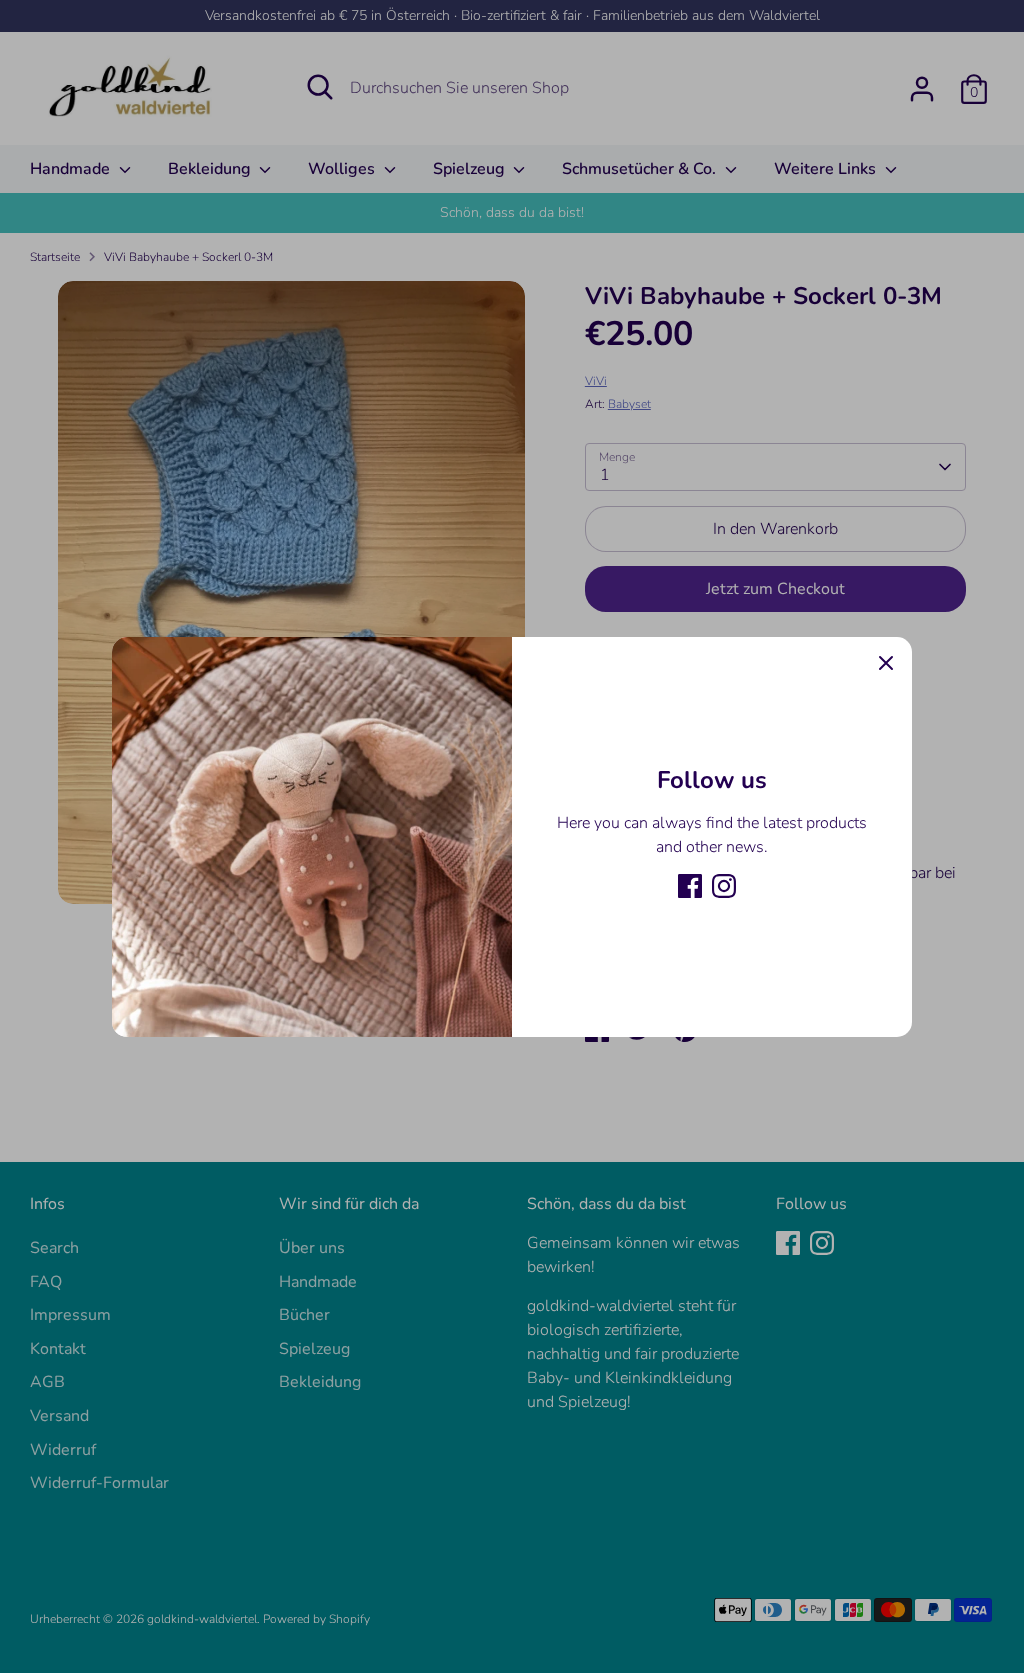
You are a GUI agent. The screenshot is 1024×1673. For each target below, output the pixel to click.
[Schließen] (886, 663)
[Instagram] (724, 886)
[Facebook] (690, 886)
